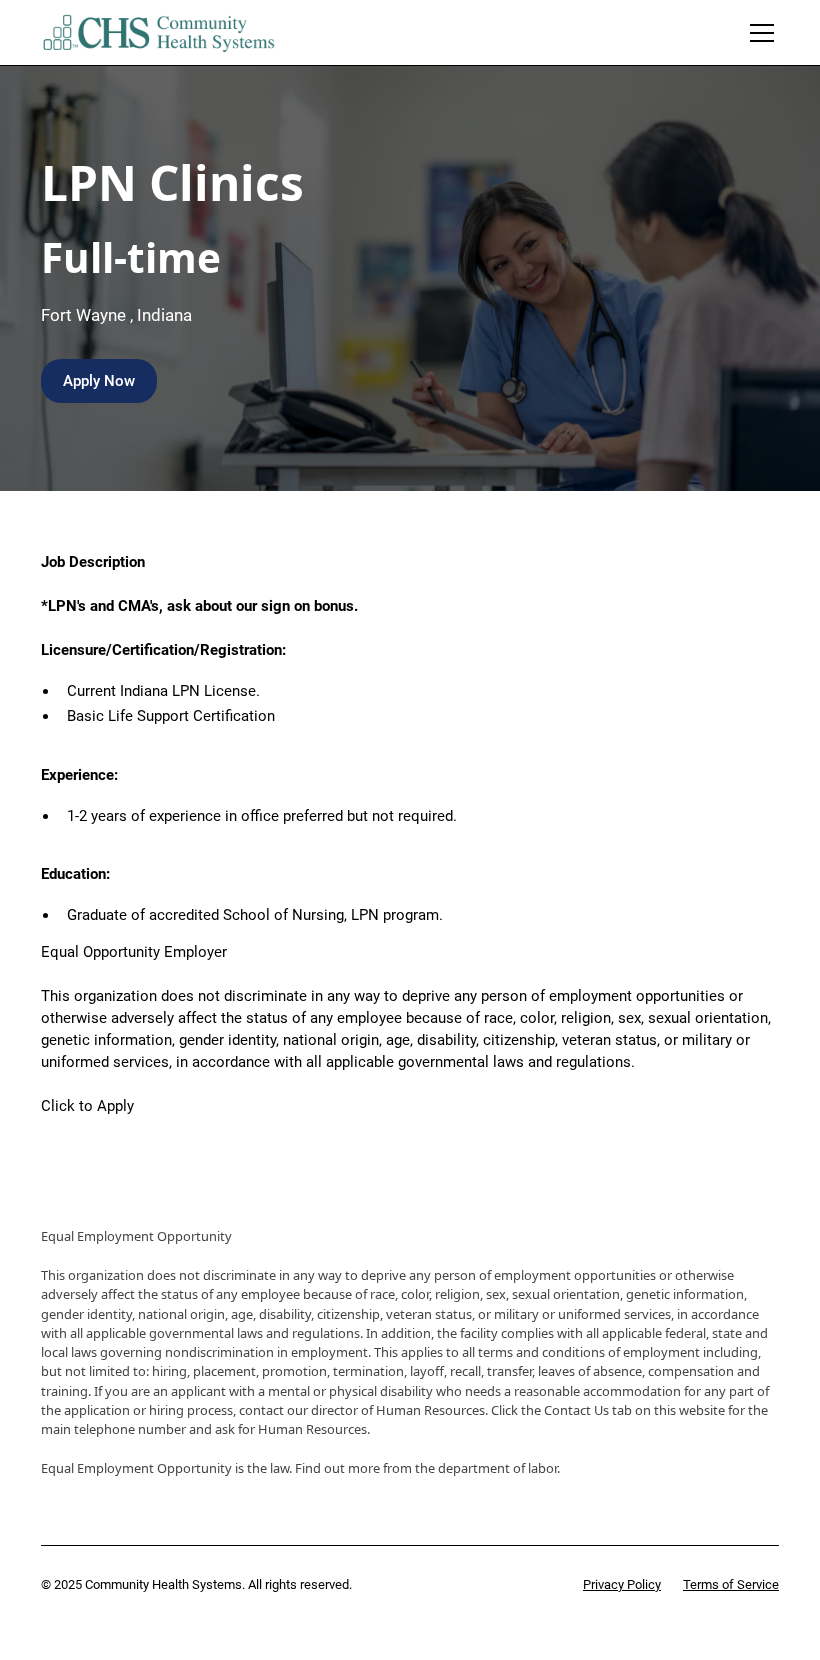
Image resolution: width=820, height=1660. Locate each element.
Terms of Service (731, 1584)
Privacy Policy (622, 1584)
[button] (758, 33)
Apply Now (99, 381)
